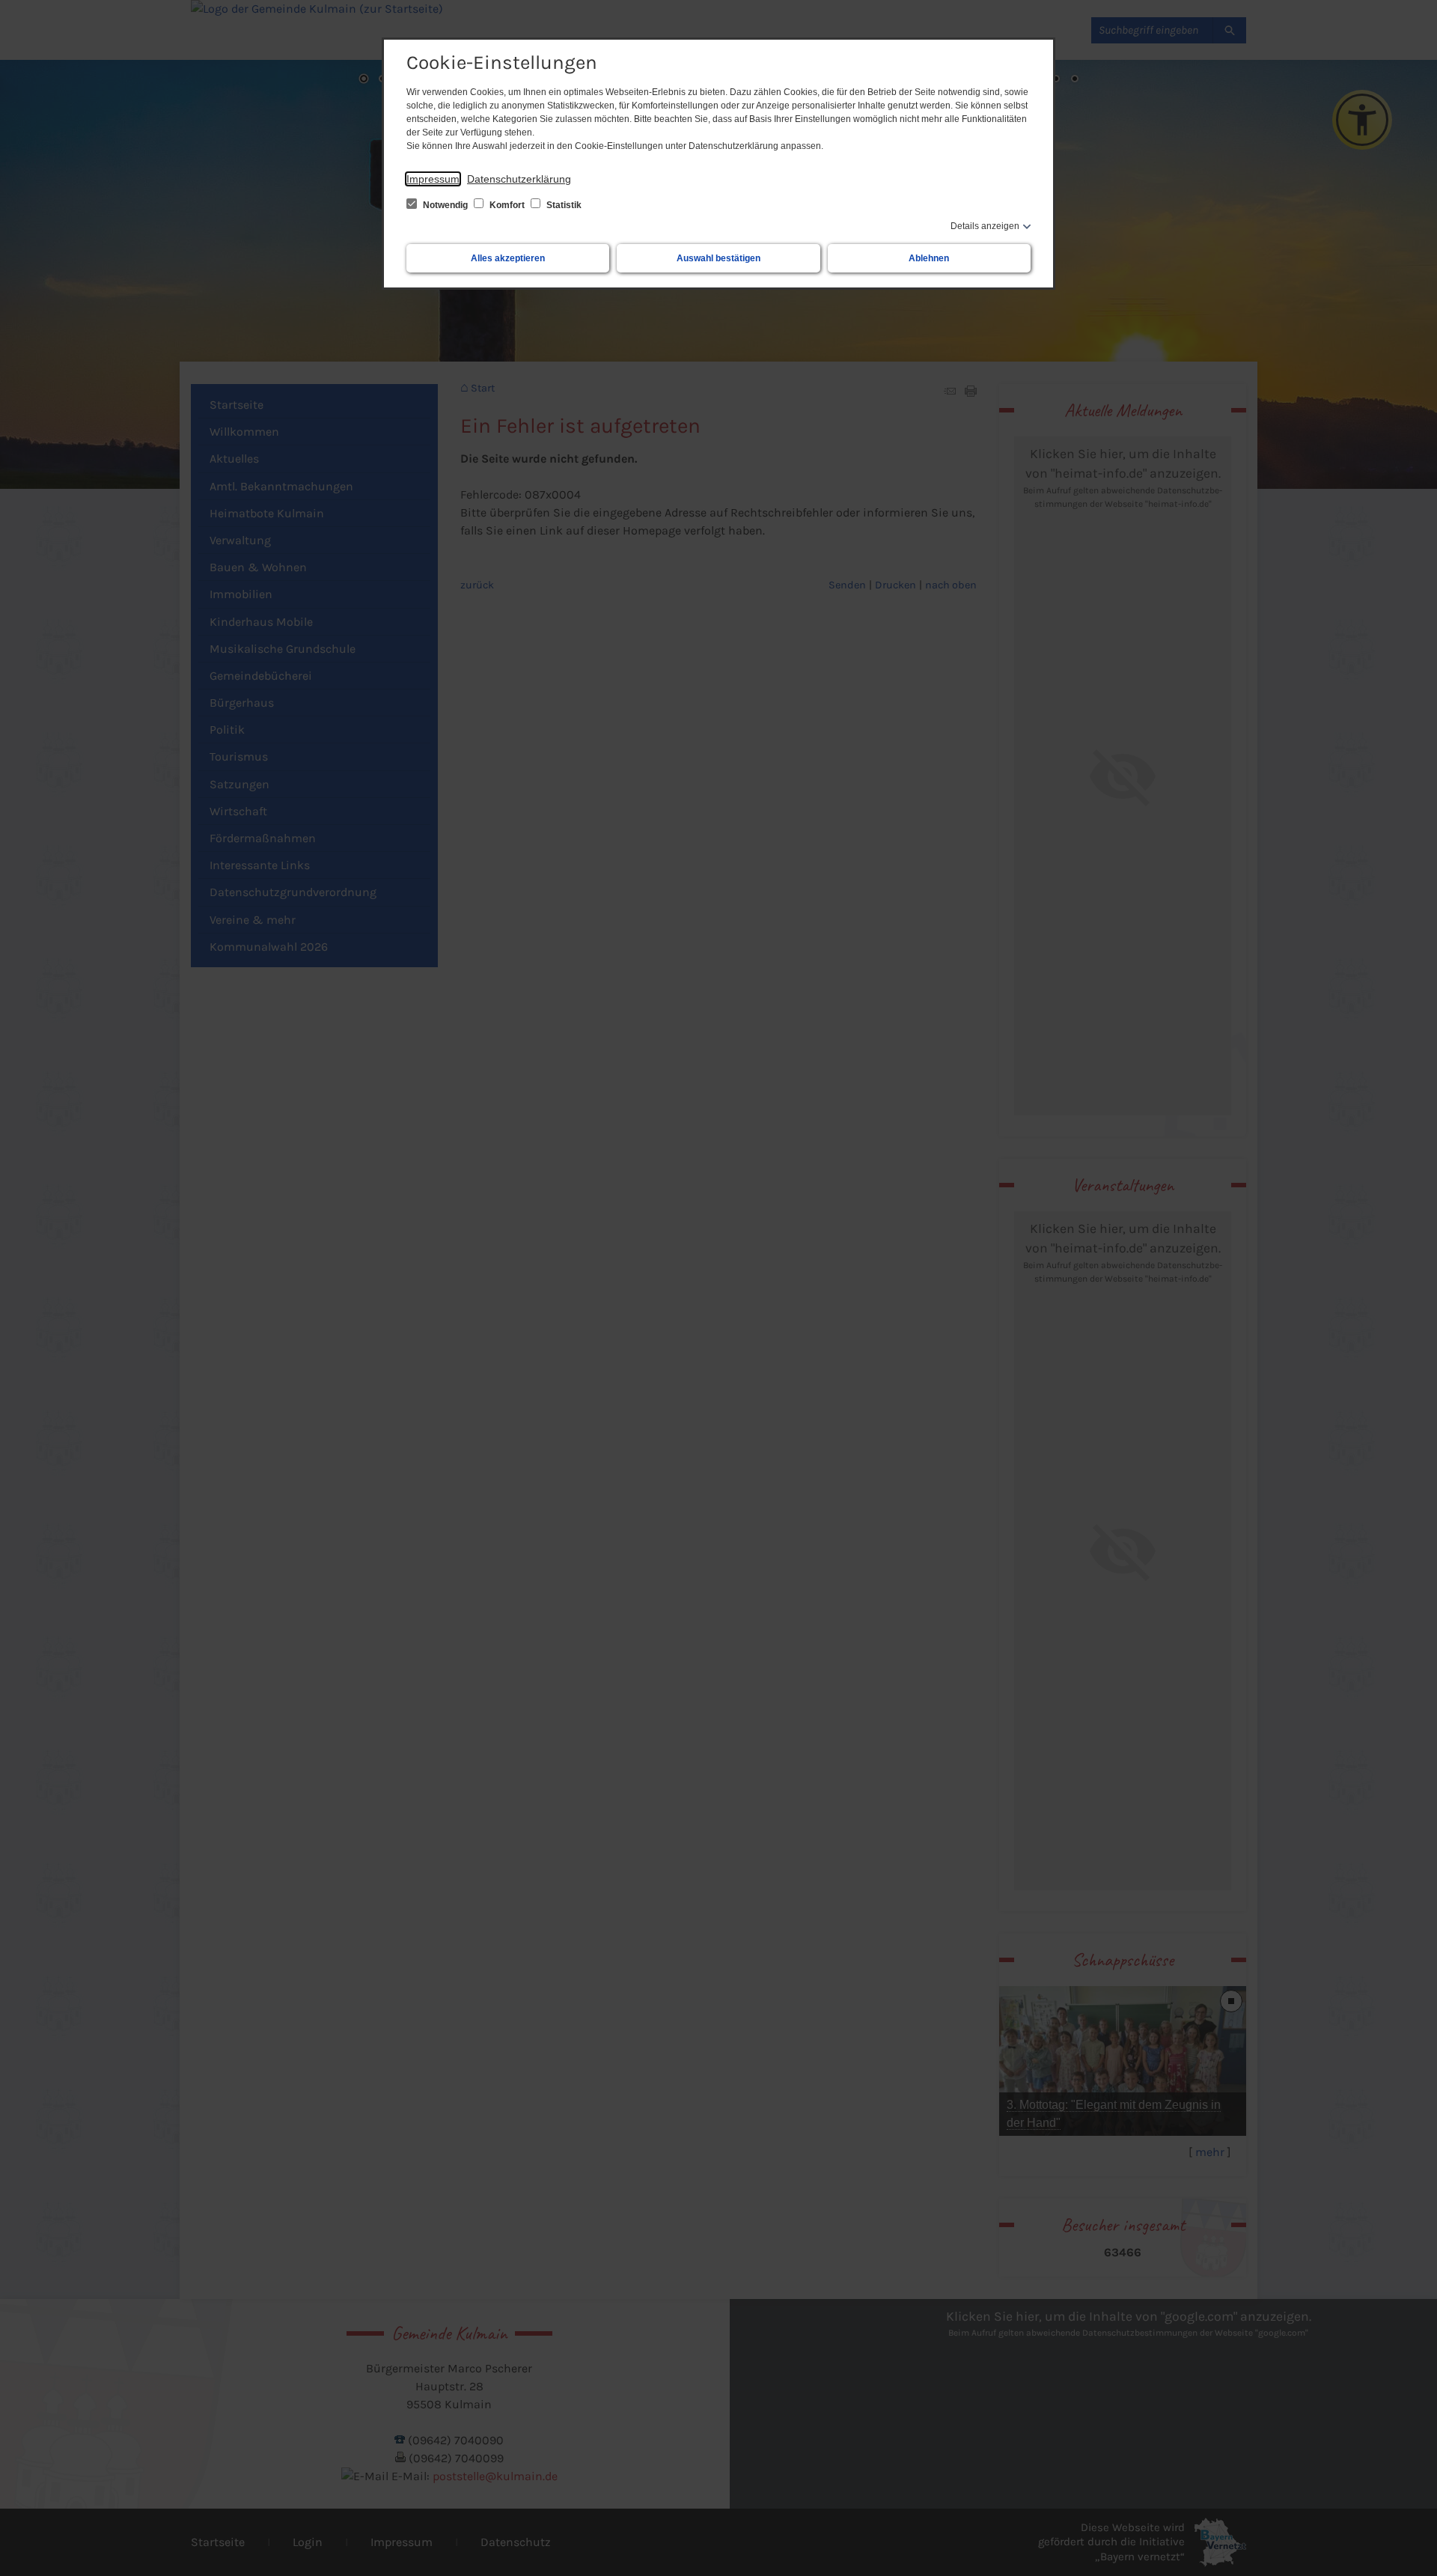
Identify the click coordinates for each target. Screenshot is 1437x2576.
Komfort (507, 205)
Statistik (563, 205)
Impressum (433, 179)
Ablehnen (929, 258)
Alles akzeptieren (508, 258)
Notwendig (445, 205)
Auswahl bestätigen (718, 258)
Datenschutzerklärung (519, 179)
